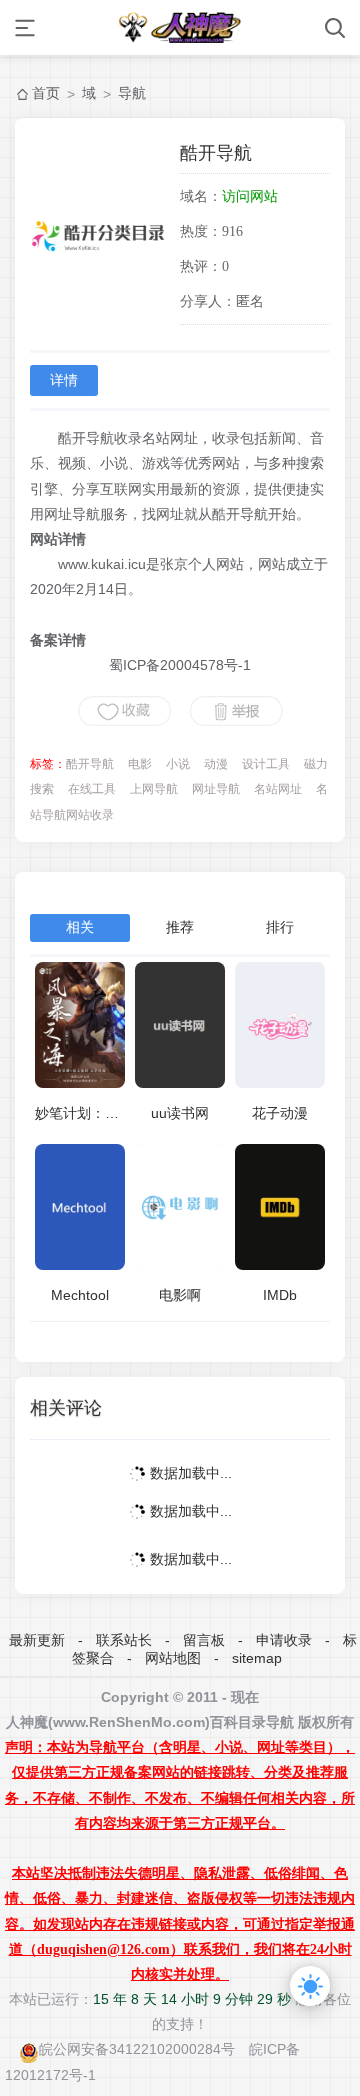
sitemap (257, 1658)
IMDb (280, 1295)
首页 (46, 93)
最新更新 (37, 1640)
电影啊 (180, 1295)
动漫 (216, 764)
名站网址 (278, 789)
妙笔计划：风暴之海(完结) (117, 1113)
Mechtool (80, 1295)
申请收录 (284, 1640)
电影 (140, 764)
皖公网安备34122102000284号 (137, 2049)
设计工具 (266, 764)
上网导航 (154, 789)
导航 (132, 93)
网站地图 (173, 1658)
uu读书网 (180, 1113)
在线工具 (92, 789)
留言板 (204, 1640)
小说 (178, 764)
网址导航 (216, 789)
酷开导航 (90, 764)
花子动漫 (280, 1113)
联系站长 (124, 1640)
